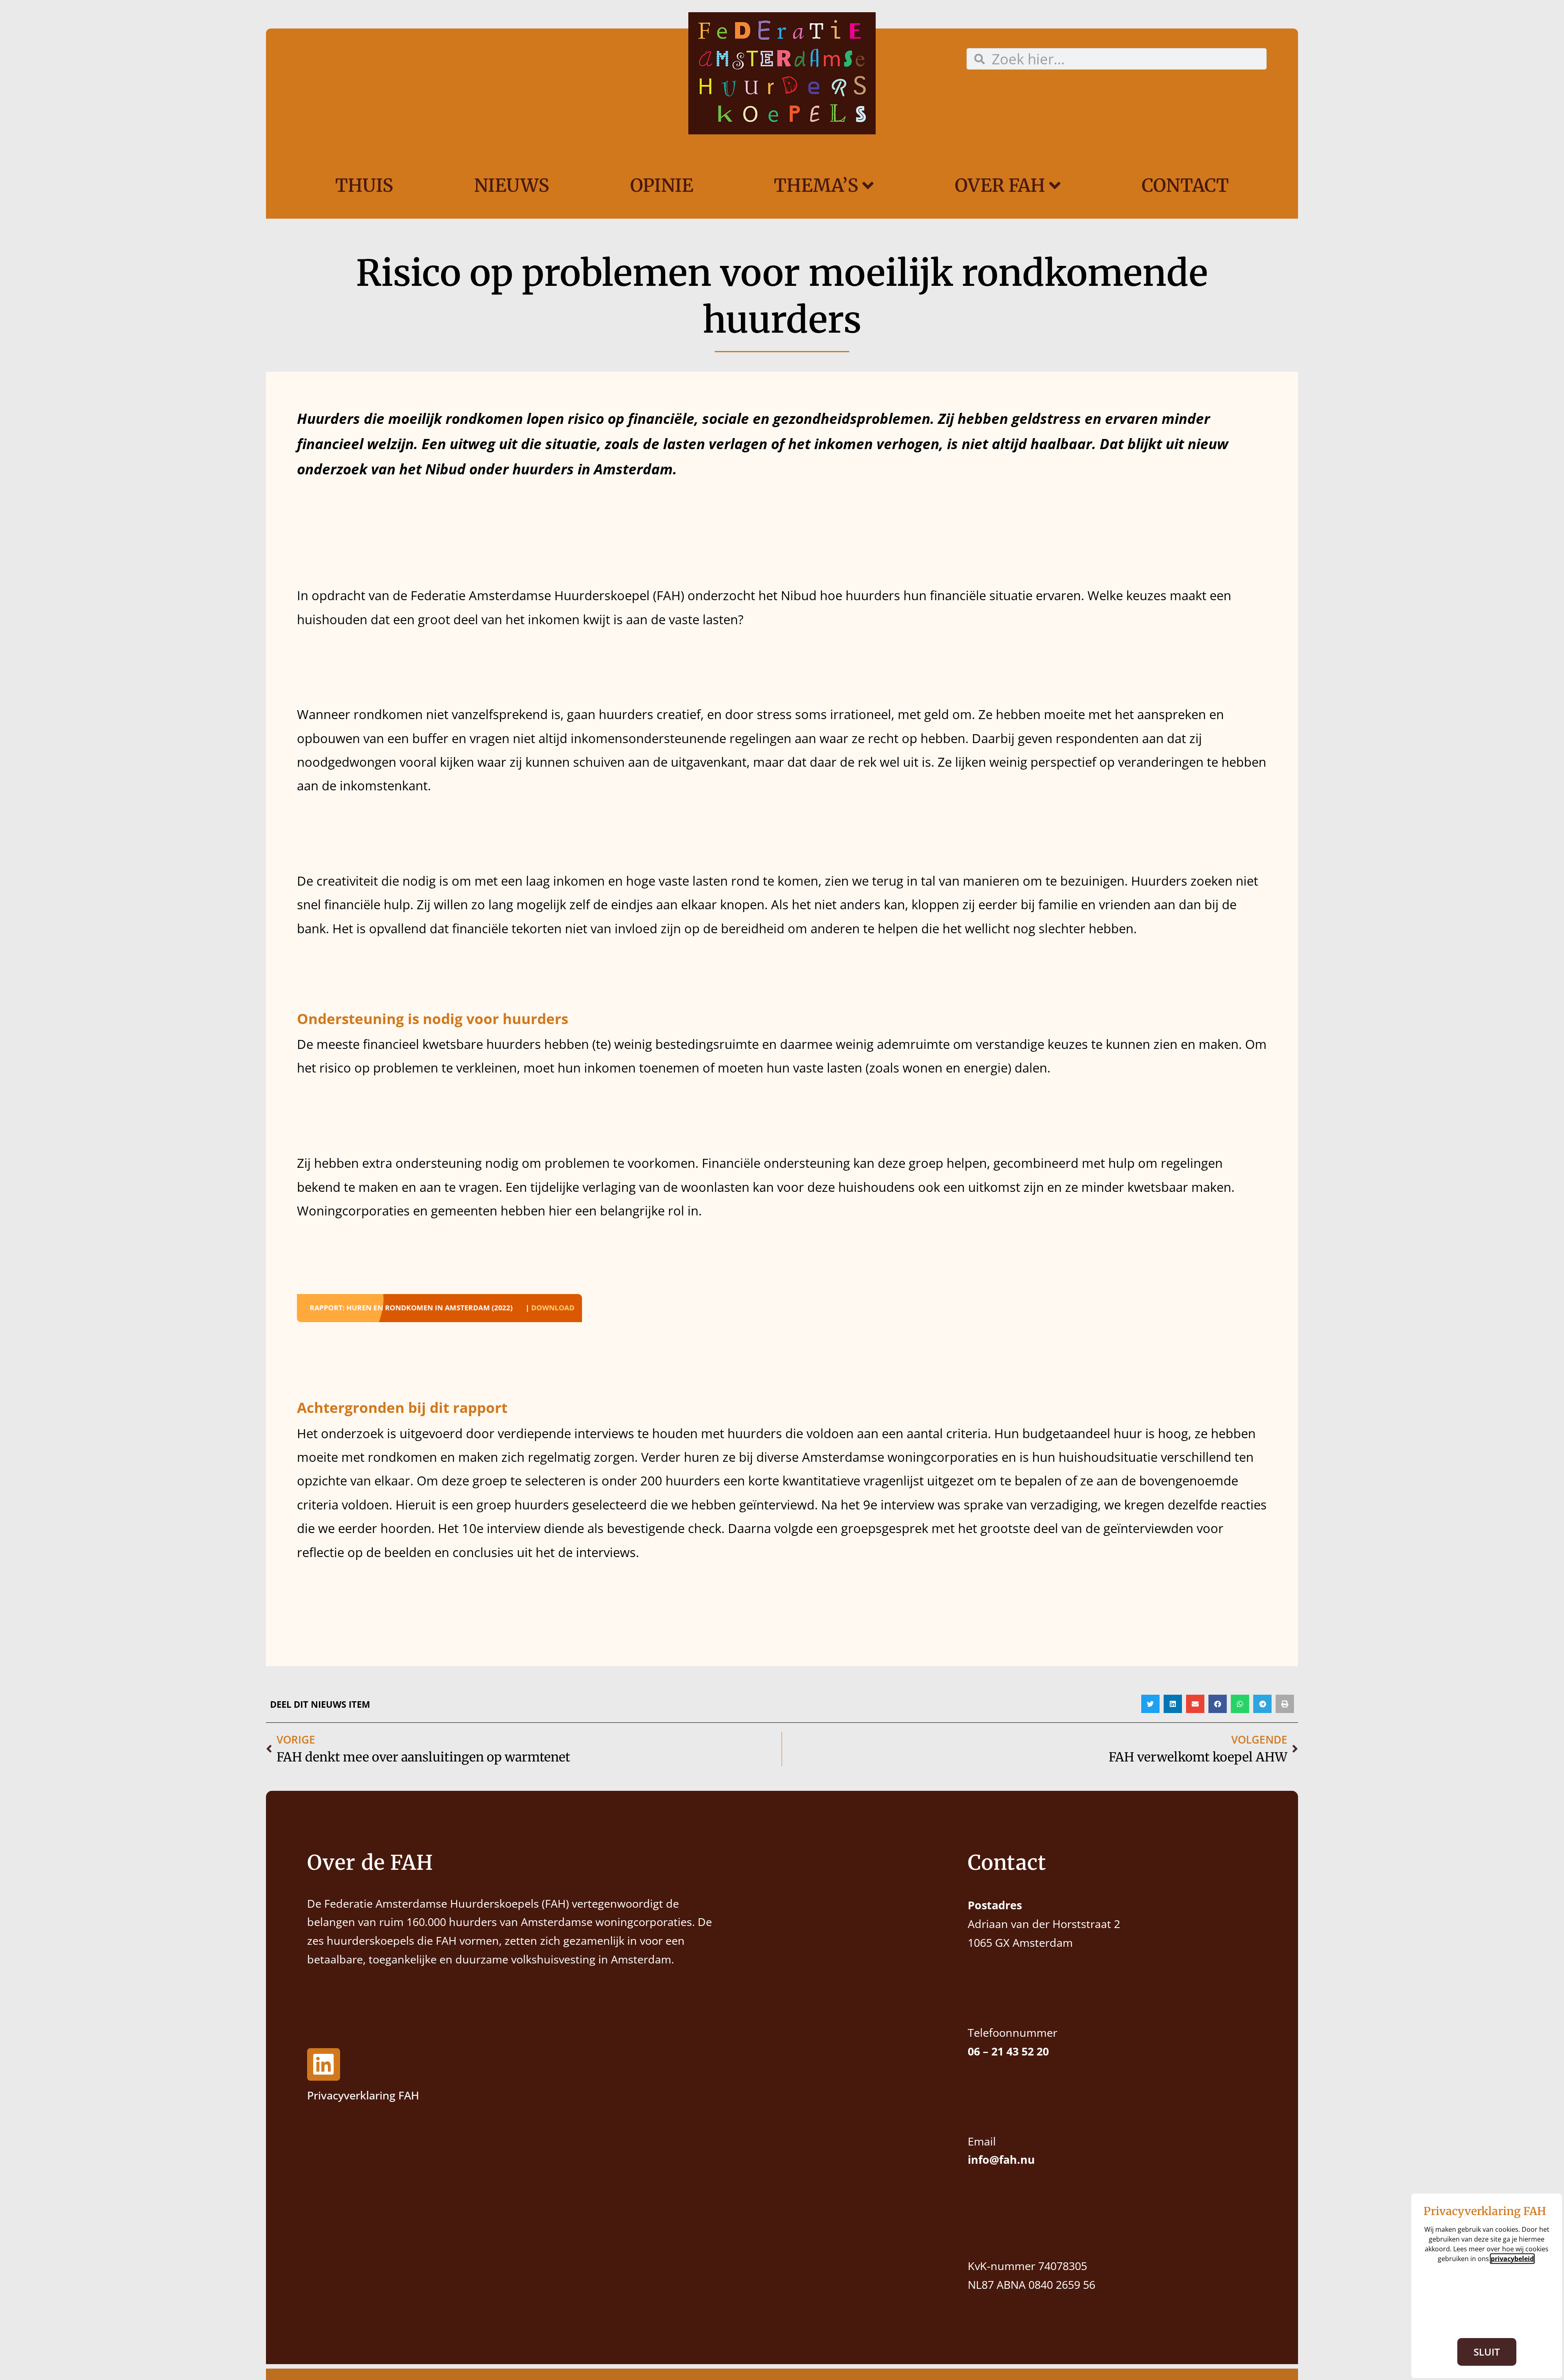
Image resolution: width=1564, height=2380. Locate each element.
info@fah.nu (1001, 2160)
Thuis (364, 185)
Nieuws (512, 185)
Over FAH (1000, 185)
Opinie (662, 185)
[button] (1150, 1704)
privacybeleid (1512, 2259)
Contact (1185, 185)
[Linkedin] (324, 2065)
